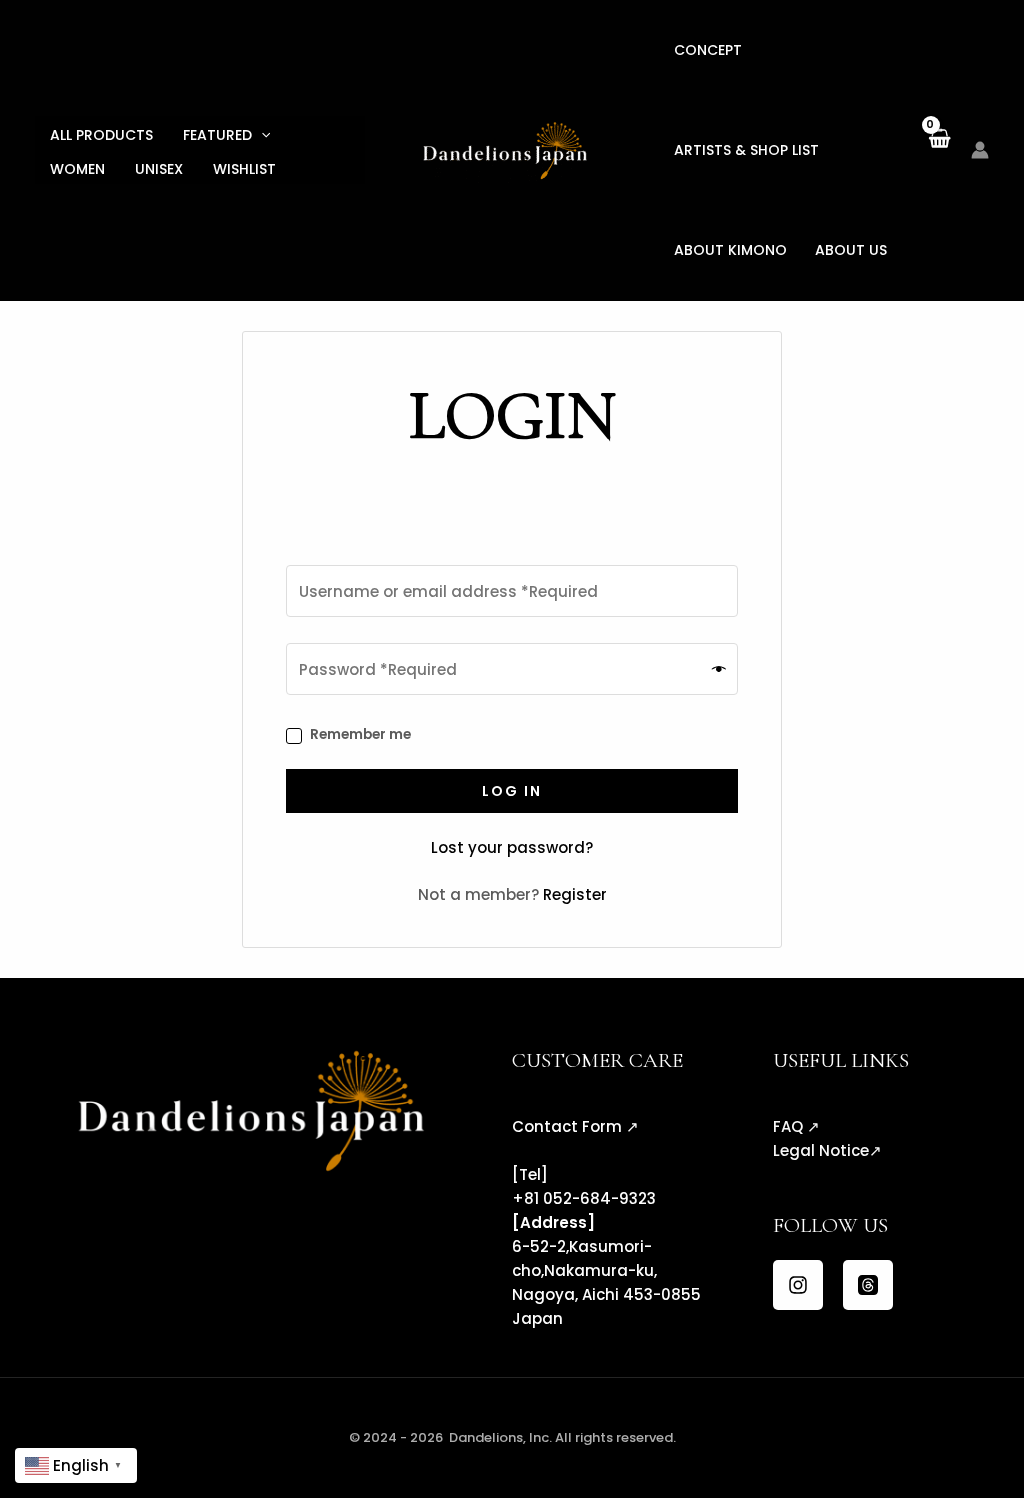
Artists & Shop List (746, 150)
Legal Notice (821, 1150)
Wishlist (244, 169)
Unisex (159, 169)
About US (851, 250)
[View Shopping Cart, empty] (938, 149)
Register (575, 894)
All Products (101, 135)
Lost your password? (512, 847)
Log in (512, 791)
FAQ (788, 1126)
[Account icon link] (980, 150)
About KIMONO (730, 250)
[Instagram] (798, 1285)
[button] (261, 135)
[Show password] (720, 669)
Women (77, 169)
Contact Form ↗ (575, 1126)
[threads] (868, 1285)
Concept (708, 50)
